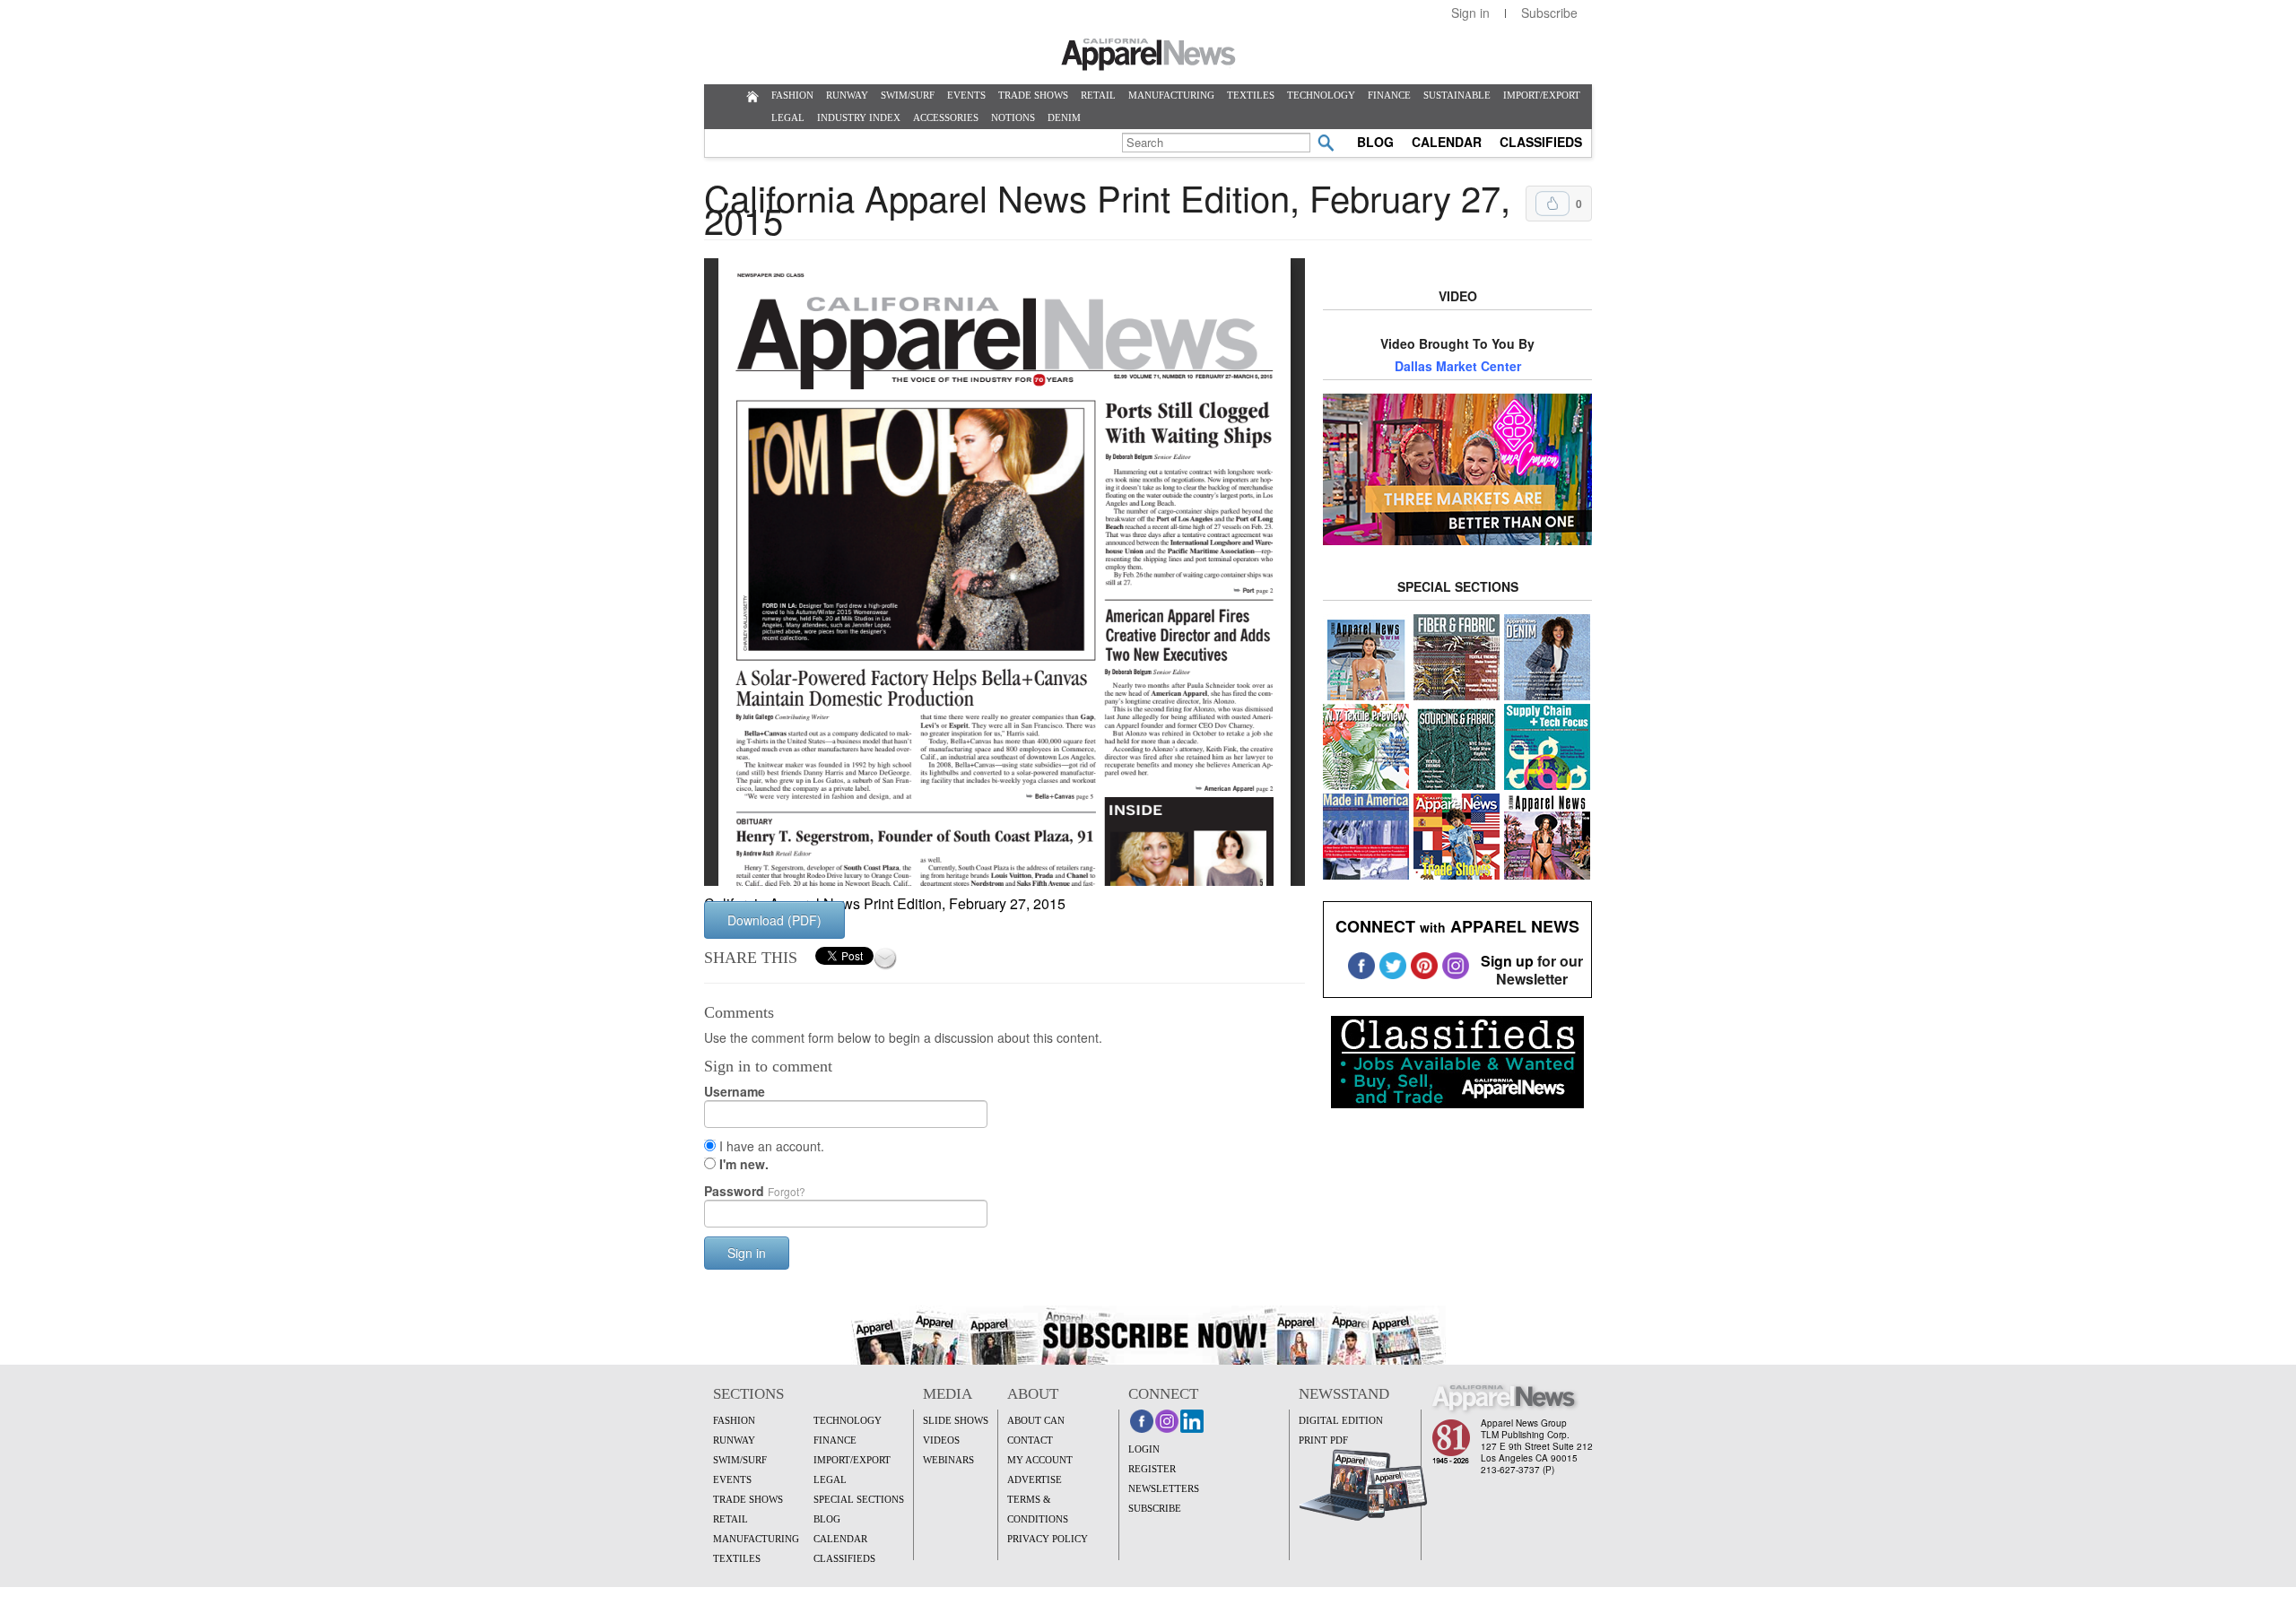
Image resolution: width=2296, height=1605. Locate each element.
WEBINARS (948, 1460)
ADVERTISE (1035, 1479)
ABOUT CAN (1036, 1420)
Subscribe (1549, 13)
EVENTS (966, 95)
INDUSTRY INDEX (859, 117)
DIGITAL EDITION (1341, 1420)
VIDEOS (941, 1440)
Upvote (1552, 204)
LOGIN (1144, 1449)
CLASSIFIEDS (1541, 142)
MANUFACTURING (1171, 95)
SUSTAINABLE (1457, 95)
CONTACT (1030, 1440)
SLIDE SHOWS (956, 1420)
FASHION (792, 95)
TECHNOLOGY (1321, 95)
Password (755, 1191)
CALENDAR (1447, 142)
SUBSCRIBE (1155, 1508)
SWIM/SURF (908, 95)
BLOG (1375, 142)
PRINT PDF (1323, 1440)
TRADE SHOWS (1033, 95)
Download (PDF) (774, 920)
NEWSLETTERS (1164, 1488)
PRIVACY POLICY (1048, 1539)
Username (735, 1091)
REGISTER (1152, 1469)
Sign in (1470, 13)
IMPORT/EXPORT (1542, 95)
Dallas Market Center (1458, 366)
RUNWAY (847, 95)
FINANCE (1389, 95)
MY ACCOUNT (1040, 1460)
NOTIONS (1013, 117)
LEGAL (788, 117)
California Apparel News (1148, 55)
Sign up (1507, 961)
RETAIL (1098, 95)
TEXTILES (1251, 95)
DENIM (1064, 117)
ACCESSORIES (946, 117)
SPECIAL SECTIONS (859, 1499)
